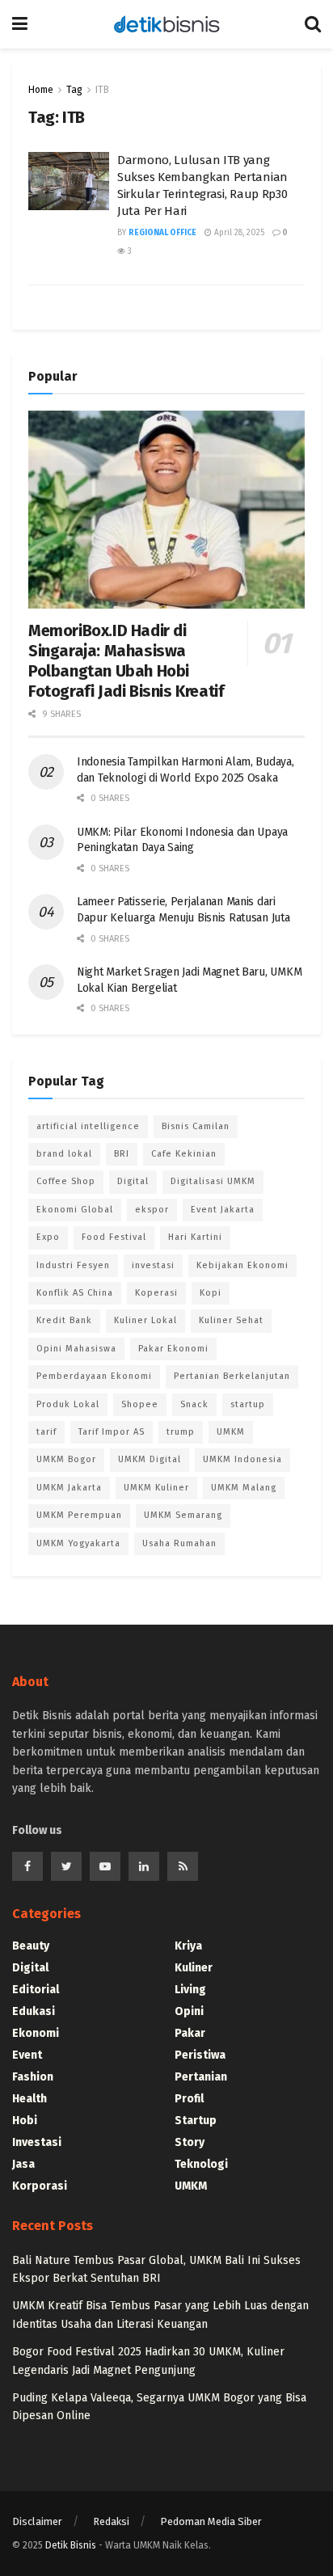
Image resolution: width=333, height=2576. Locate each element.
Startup (196, 2121)
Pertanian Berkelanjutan (232, 1376)
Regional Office (162, 233)
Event (27, 2055)
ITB (102, 90)
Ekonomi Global (75, 1210)
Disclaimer (37, 2521)
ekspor (152, 1210)
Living (190, 1990)
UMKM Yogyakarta (78, 1543)
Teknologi (201, 2164)
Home (41, 90)
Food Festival (114, 1237)
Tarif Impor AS (112, 1432)
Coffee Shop (66, 1181)
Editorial (36, 1990)
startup (248, 1404)
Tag (74, 90)
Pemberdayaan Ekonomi (94, 1376)
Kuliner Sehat (231, 1320)
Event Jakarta (223, 1210)
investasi (153, 1265)
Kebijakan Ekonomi (242, 1265)
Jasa (23, 2164)
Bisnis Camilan (196, 1126)
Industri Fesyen (73, 1265)
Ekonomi (36, 2033)
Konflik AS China (75, 1293)
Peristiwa (200, 2055)
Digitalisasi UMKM (213, 1181)
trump (181, 1432)
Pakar (190, 2033)
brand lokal (64, 1154)
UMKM (231, 1432)
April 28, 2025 (238, 233)
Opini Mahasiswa (76, 1349)
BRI (122, 1154)
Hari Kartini (195, 1237)
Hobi (25, 2121)
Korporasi (40, 2186)
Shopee (140, 1404)
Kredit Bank (64, 1320)
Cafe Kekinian (184, 1154)
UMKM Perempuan (79, 1515)
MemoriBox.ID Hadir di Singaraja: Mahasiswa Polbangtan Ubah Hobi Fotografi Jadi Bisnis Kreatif (126, 661)
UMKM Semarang (183, 1515)
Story (190, 2142)
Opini (189, 2011)
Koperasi (156, 1293)
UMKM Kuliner (156, 1488)
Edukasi (34, 2011)
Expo (48, 1237)
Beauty (31, 1946)
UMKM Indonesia (242, 1459)
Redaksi (111, 2521)
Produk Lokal (68, 1404)
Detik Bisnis (71, 2545)
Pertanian (201, 2077)
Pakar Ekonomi (173, 1349)
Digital (133, 1181)
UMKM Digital (150, 1459)
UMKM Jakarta (69, 1488)
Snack (194, 1404)
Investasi (37, 2142)
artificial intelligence (88, 1126)
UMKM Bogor (66, 1459)
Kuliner (194, 1968)
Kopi (211, 1293)
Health (30, 2099)
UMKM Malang (244, 1488)
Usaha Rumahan (179, 1543)
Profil (189, 2099)
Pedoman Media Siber (211, 2521)
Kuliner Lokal (145, 1320)
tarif (46, 1432)
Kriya (188, 1946)
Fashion (33, 2077)
